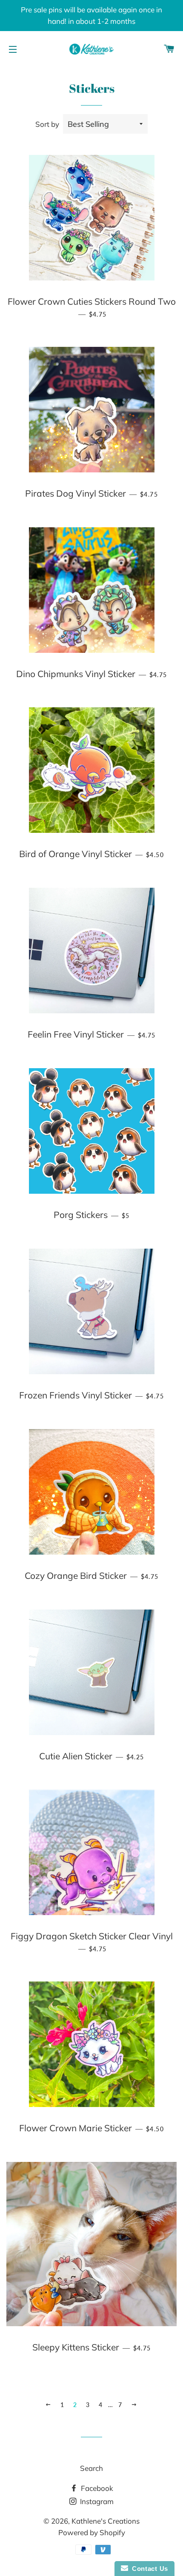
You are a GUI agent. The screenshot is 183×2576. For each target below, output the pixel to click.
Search (91, 2468)
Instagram (96, 2501)
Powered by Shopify (92, 2532)
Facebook (96, 2488)
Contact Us (148, 2569)
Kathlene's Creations (106, 2521)
